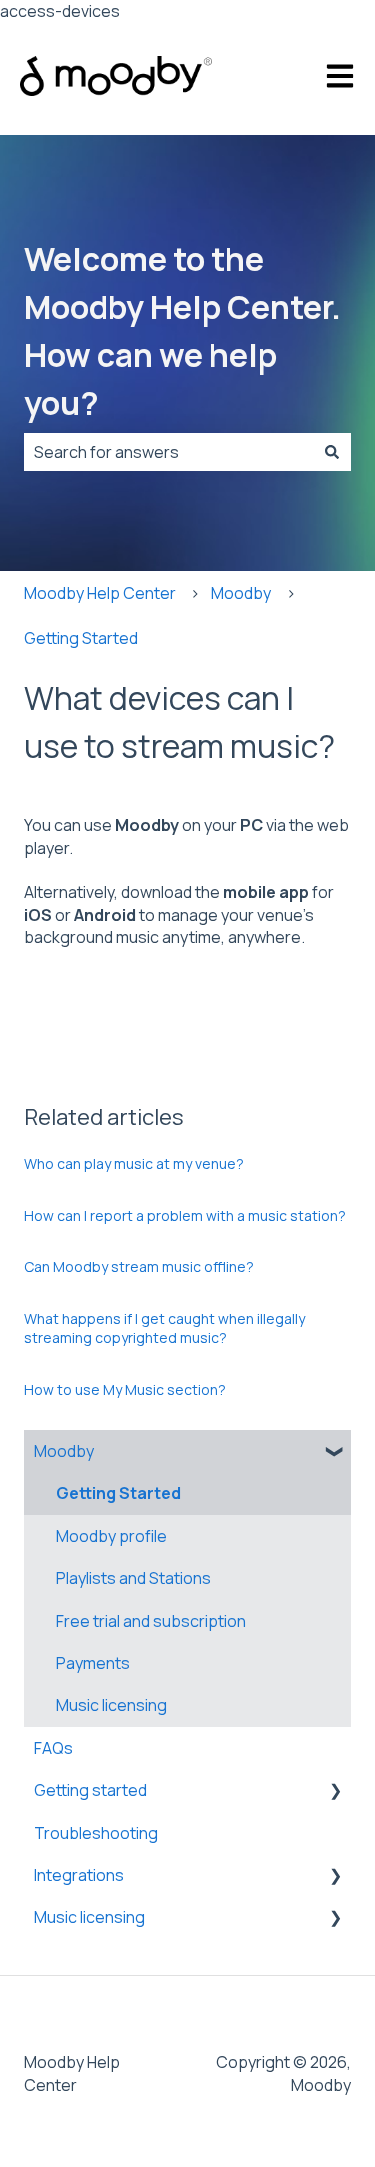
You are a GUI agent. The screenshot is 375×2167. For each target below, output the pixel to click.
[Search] (332, 452)
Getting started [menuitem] (90, 1790)
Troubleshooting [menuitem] (96, 1833)
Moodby (241, 593)
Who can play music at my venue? (134, 1163)
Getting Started (81, 638)
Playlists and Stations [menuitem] (133, 1578)
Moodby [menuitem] (64, 1451)
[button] (335, 1452)
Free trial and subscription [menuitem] (151, 1621)
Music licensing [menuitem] (111, 1705)
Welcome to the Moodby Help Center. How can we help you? (182, 331)
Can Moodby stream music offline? (139, 1266)
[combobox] (168, 452)
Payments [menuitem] (93, 1663)
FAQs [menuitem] (53, 1748)
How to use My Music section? (125, 1389)
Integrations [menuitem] (79, 1875)
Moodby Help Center (100, 593)
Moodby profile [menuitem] (111, 1536)
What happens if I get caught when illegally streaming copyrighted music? (164, 1328)
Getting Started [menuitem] (118, 1493)
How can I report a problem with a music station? (185, 1215)
